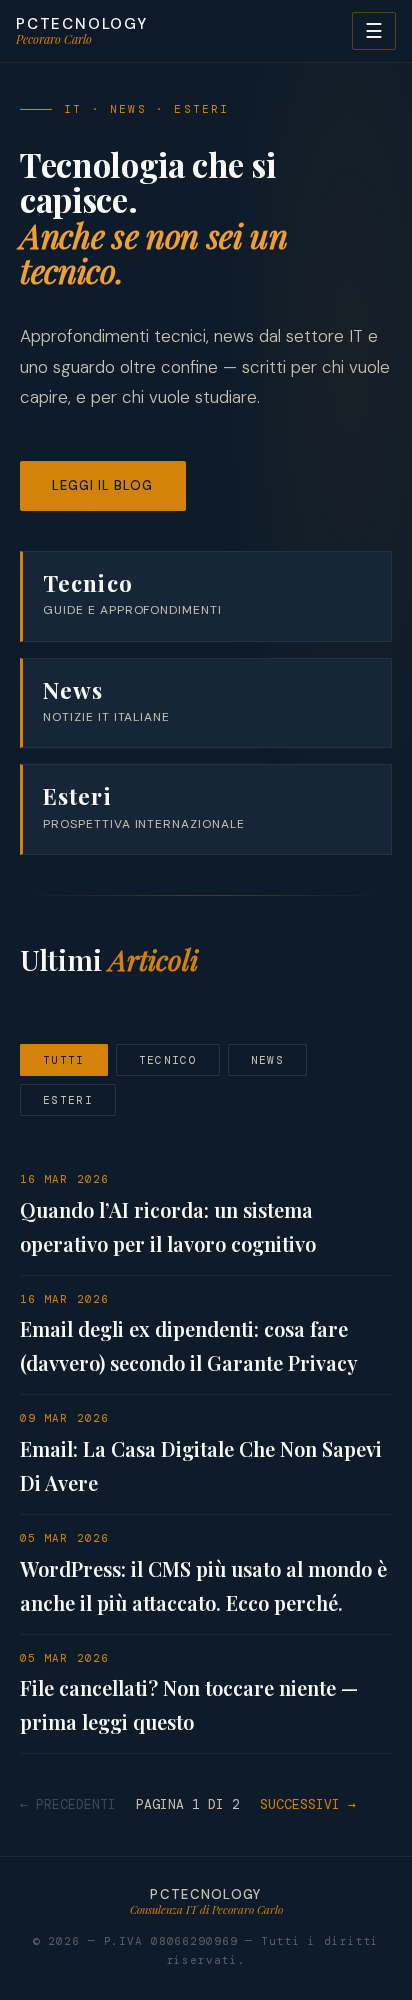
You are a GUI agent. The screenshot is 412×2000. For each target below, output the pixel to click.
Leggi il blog (103, 485)
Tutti (64, 1060)
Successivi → (308, 1804)
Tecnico (168, 1060)
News (267, 1060)
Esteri (68, 1100)
